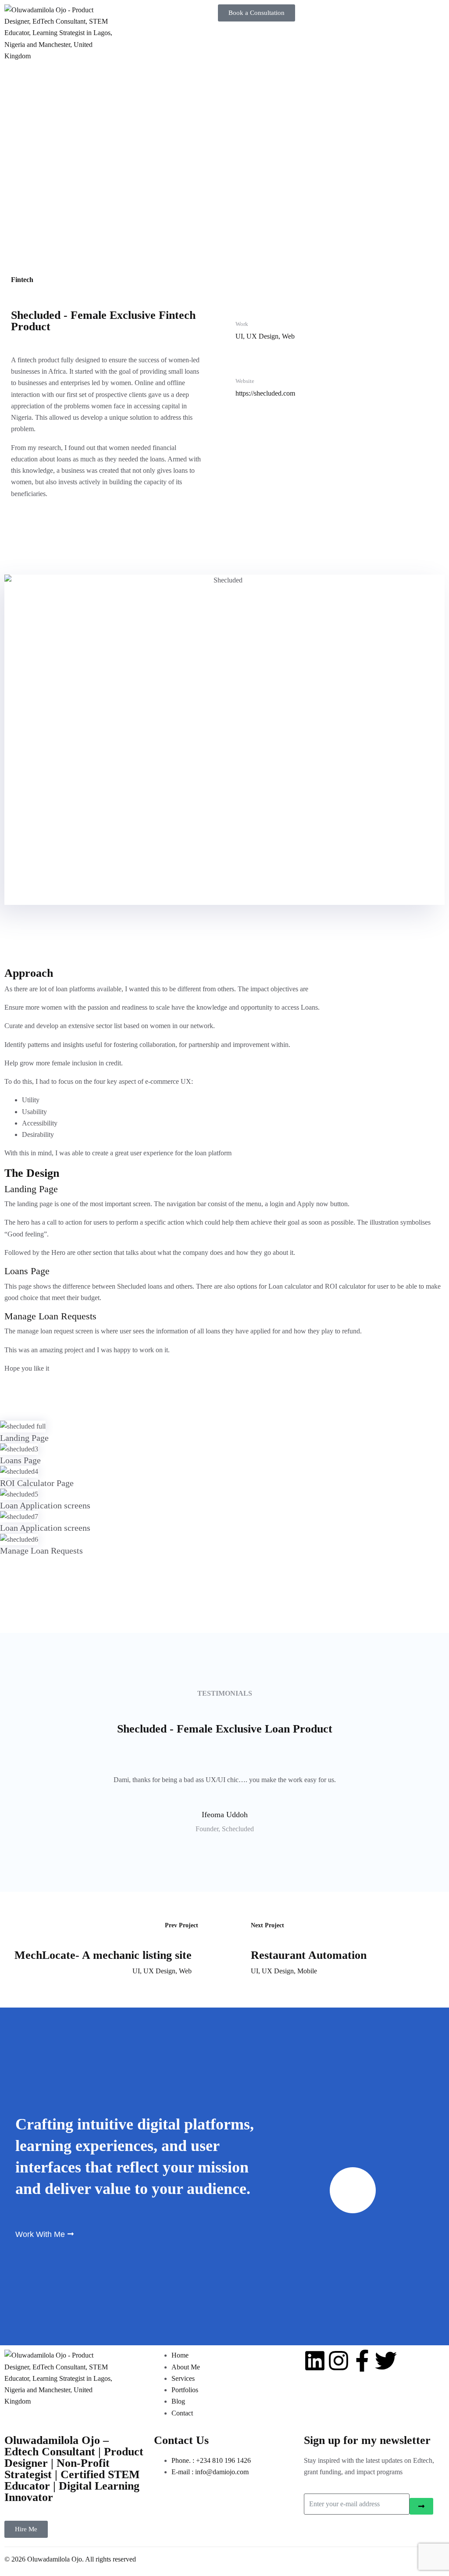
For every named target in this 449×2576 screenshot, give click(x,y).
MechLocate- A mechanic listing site (103, 1955)
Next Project (267, 1925)
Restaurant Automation (309, 1955)
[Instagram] (339, 2361)
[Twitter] (386, 2361)
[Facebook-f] (362, 2361)
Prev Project (182, 1925)
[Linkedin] (315, 2361)
